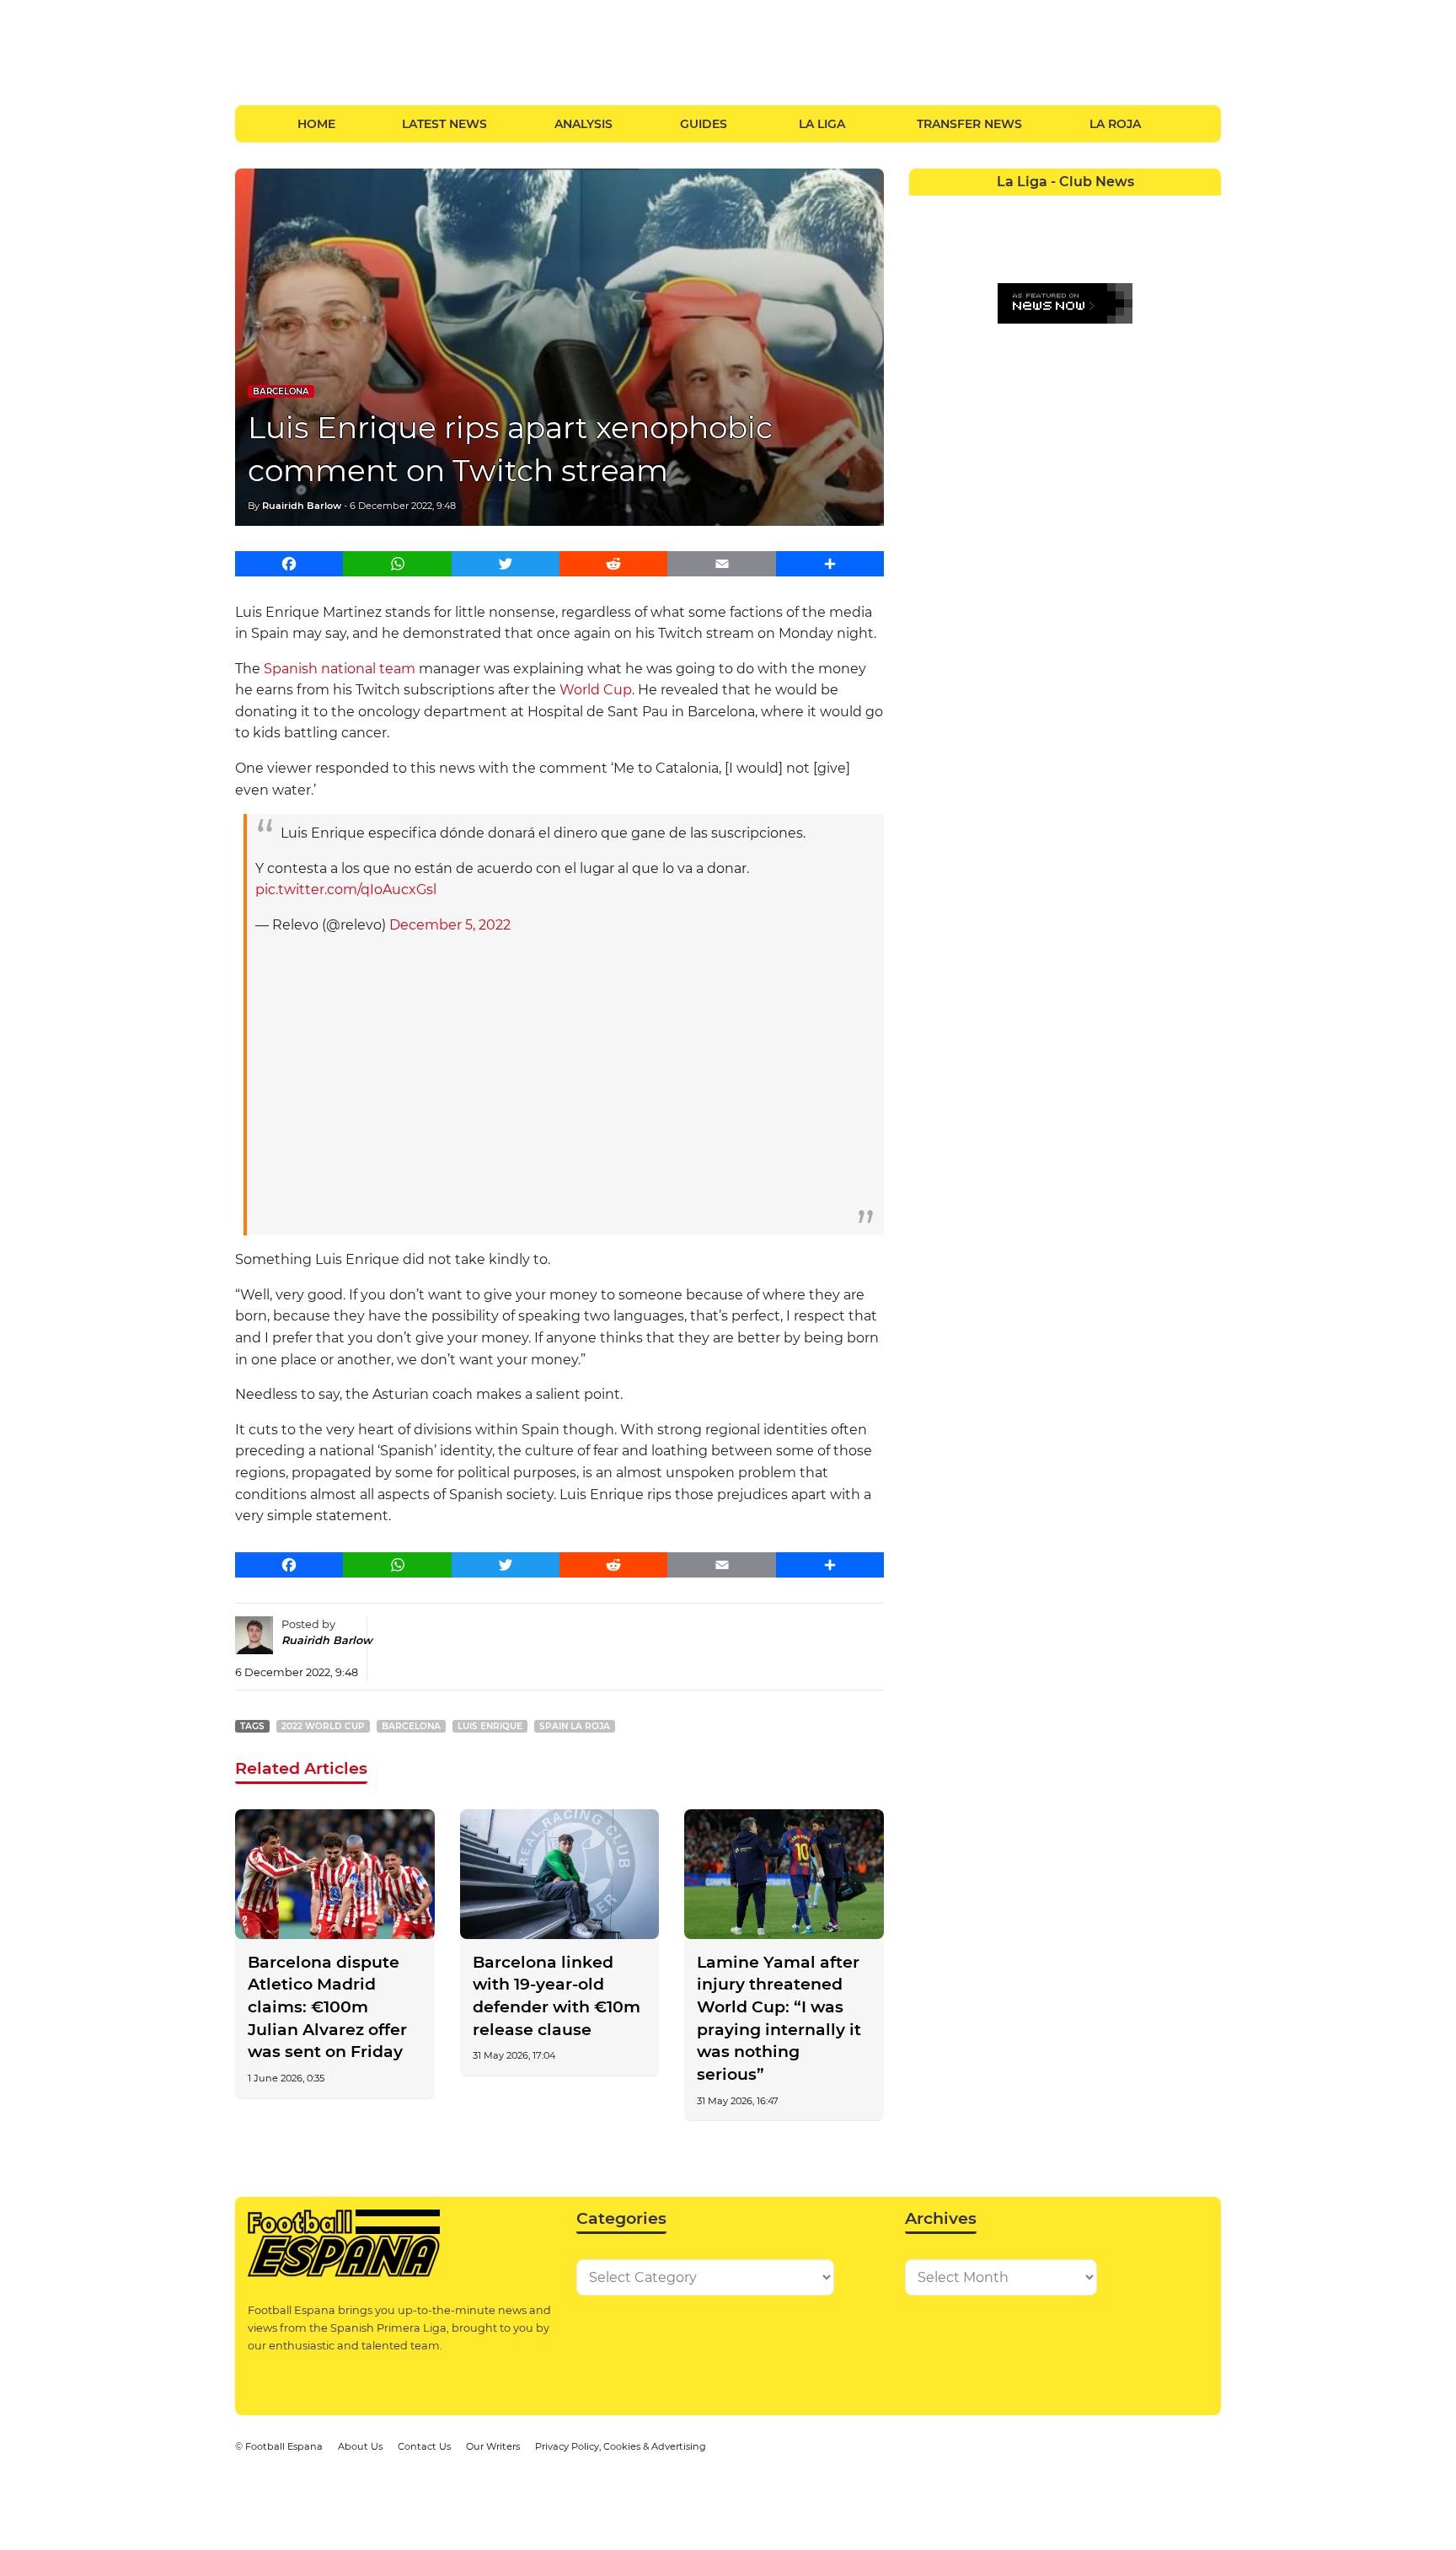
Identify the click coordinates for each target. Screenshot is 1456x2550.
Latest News (444, 124)
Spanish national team (340, 669)
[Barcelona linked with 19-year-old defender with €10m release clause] (560, 1874)
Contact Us (424, 2446)
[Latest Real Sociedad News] (1112, 239)
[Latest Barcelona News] (1018, 208)
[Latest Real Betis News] (1018, 239)
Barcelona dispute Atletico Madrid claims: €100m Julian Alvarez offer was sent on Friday (327, 2007)
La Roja (1115, 124)
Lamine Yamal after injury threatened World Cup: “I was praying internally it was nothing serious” (779, 2018)
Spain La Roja (575, 1726)
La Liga (822, 124)
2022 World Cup (323, 1726)
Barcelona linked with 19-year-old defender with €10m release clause (557, 1996)
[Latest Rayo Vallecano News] (987, 239)
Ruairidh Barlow (302, 506)
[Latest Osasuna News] (956, 239)
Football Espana (284, 2446)
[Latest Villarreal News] (1205, 239)
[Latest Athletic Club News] (956, 208)
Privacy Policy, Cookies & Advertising (621, 2446)
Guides (704, 124)
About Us (360, 2446)
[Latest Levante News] (1205, 208)
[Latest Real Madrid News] (1049, 239)
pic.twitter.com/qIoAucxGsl (346, 889)
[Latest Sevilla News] (1143, 239)
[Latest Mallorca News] (925, 239)
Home (316, 124)
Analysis (583, 124)
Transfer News (969, 124)
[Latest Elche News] (1081, 208)
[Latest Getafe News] (1143, 208)
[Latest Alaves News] (925, 208)
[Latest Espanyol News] (1112, 208)
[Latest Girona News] (1174, 208)
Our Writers (493, 2446)
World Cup (596, 690)
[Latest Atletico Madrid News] (987, 208)
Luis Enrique (490, 1726)
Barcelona (281, 391)
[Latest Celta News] (1049, 208)
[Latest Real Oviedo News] (1081, 239)
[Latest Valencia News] (1174, 239)
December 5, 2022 (450, 925)
